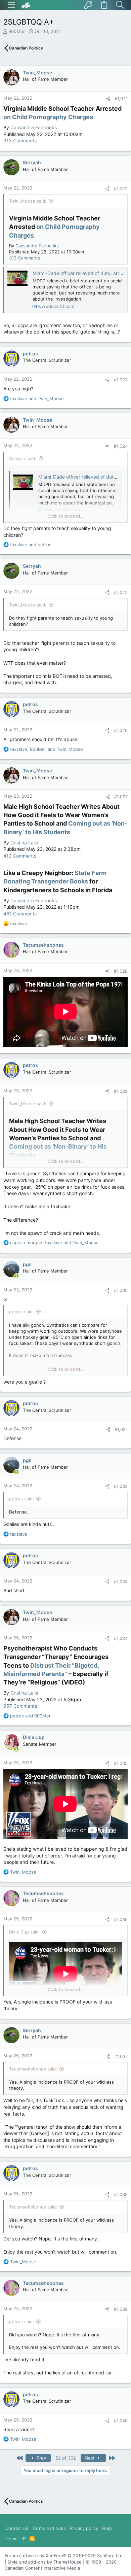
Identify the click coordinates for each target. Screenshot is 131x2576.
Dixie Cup (34, 1737)
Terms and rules (49, 2528)
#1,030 (121, 1290)
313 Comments (20, 141)
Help (107, 2528)
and (37, 398)
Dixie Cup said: (25, 1932)
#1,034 (121, 1638)
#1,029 (121, 1091)
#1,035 (121, 1763)
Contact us (17, 2528)
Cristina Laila (24, 843)
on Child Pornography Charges (48, 117)
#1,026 (121, 730)
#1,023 (121, 380)
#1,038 (121, 2194)
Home (12, 2539)
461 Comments (20, 914)
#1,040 (121, 2421)
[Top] (24, 2539)
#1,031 (121, 1429)
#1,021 (121, 99)
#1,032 (121, 1486)
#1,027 (121, 797)
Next (90, 2458)
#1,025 (121, 592)
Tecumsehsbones (43, 945)
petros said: (21, 1312)
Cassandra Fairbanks (34, 127)
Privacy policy (84, 2528)
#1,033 (121, 1581)
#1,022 (121, 188)
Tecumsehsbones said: (33, 2069)
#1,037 (121, 2056)
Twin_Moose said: (28, 201)
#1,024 (121, 446)
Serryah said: (23, 458)
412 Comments (20, 856)
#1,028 (121, 971)
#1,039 (121, 2309)
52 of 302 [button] (66, 2458)
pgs (27, 1264)
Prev (41, 2458)
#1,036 (121, 1919)
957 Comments (20, 1706)
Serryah (32, 162)
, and (47, 749)
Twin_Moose (37, 73)
